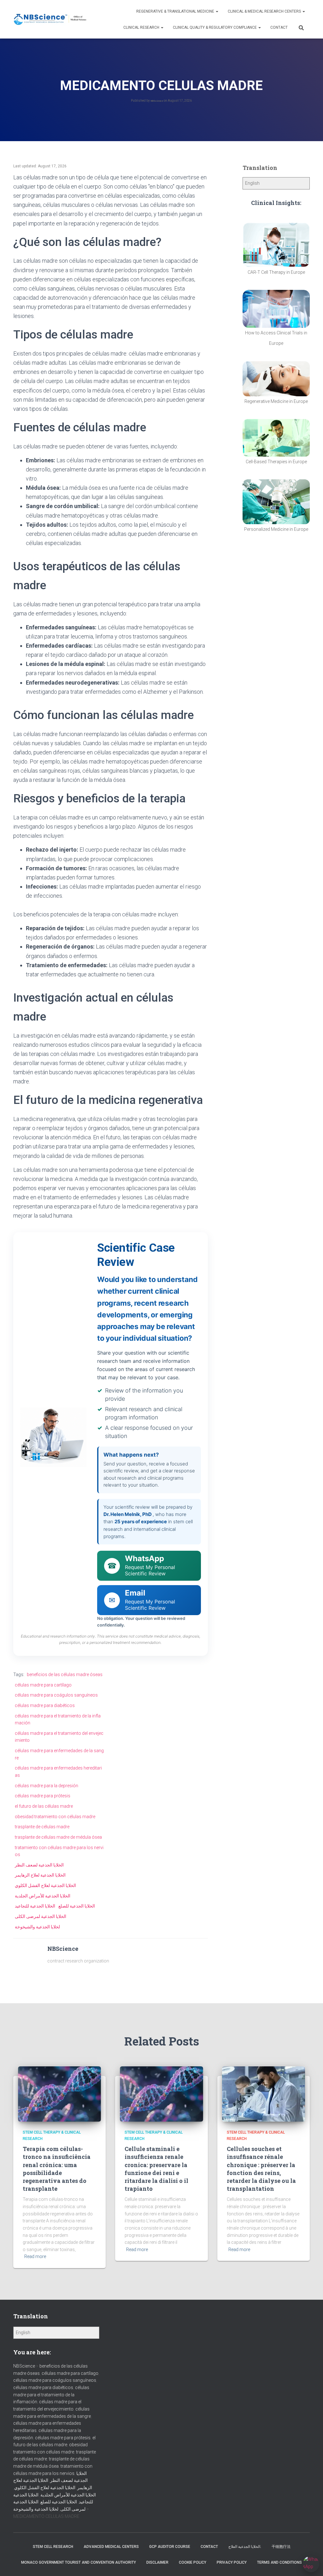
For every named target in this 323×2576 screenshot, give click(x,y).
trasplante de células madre (42, 1827)
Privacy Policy (232, 2562)
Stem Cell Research (53, 2547)
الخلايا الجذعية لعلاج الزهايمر (40, 1875)
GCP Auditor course (170, 2547)
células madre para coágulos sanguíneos (56, 1695)
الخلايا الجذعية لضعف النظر (39, 1865)
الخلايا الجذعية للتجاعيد (35, 1906)
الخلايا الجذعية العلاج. (245, 2547)
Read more (35, 2256)
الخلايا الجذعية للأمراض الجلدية (43, 1896)
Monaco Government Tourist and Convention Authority (79, 2562)
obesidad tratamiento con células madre (55, 1817)
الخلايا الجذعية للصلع (77, 1906)
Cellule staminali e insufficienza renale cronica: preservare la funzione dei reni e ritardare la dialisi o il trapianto (156, 2169)
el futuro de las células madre (44, 1806)
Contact (279, 27)
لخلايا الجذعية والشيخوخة (37, 1927)
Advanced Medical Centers (111, 2547)
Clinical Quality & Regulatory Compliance (215, 27)
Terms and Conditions (279, 2562)
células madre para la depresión (47, 1786)
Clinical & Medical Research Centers (265, 11)
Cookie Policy (193, 2562)
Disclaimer (157, 2562)
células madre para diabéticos (45, 1705)
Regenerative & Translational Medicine (176, 11)
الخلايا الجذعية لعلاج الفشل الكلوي (45, 1885)
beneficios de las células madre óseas (65, 1674)
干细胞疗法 (281, 2547)
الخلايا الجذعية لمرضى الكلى (41, 1916)
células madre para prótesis (43, 1796)
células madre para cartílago (43, 1685)
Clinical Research (142, 27)
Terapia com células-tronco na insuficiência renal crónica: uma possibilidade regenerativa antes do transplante (57, 2169)
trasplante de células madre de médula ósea (58, 1837)
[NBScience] (50, 19)
